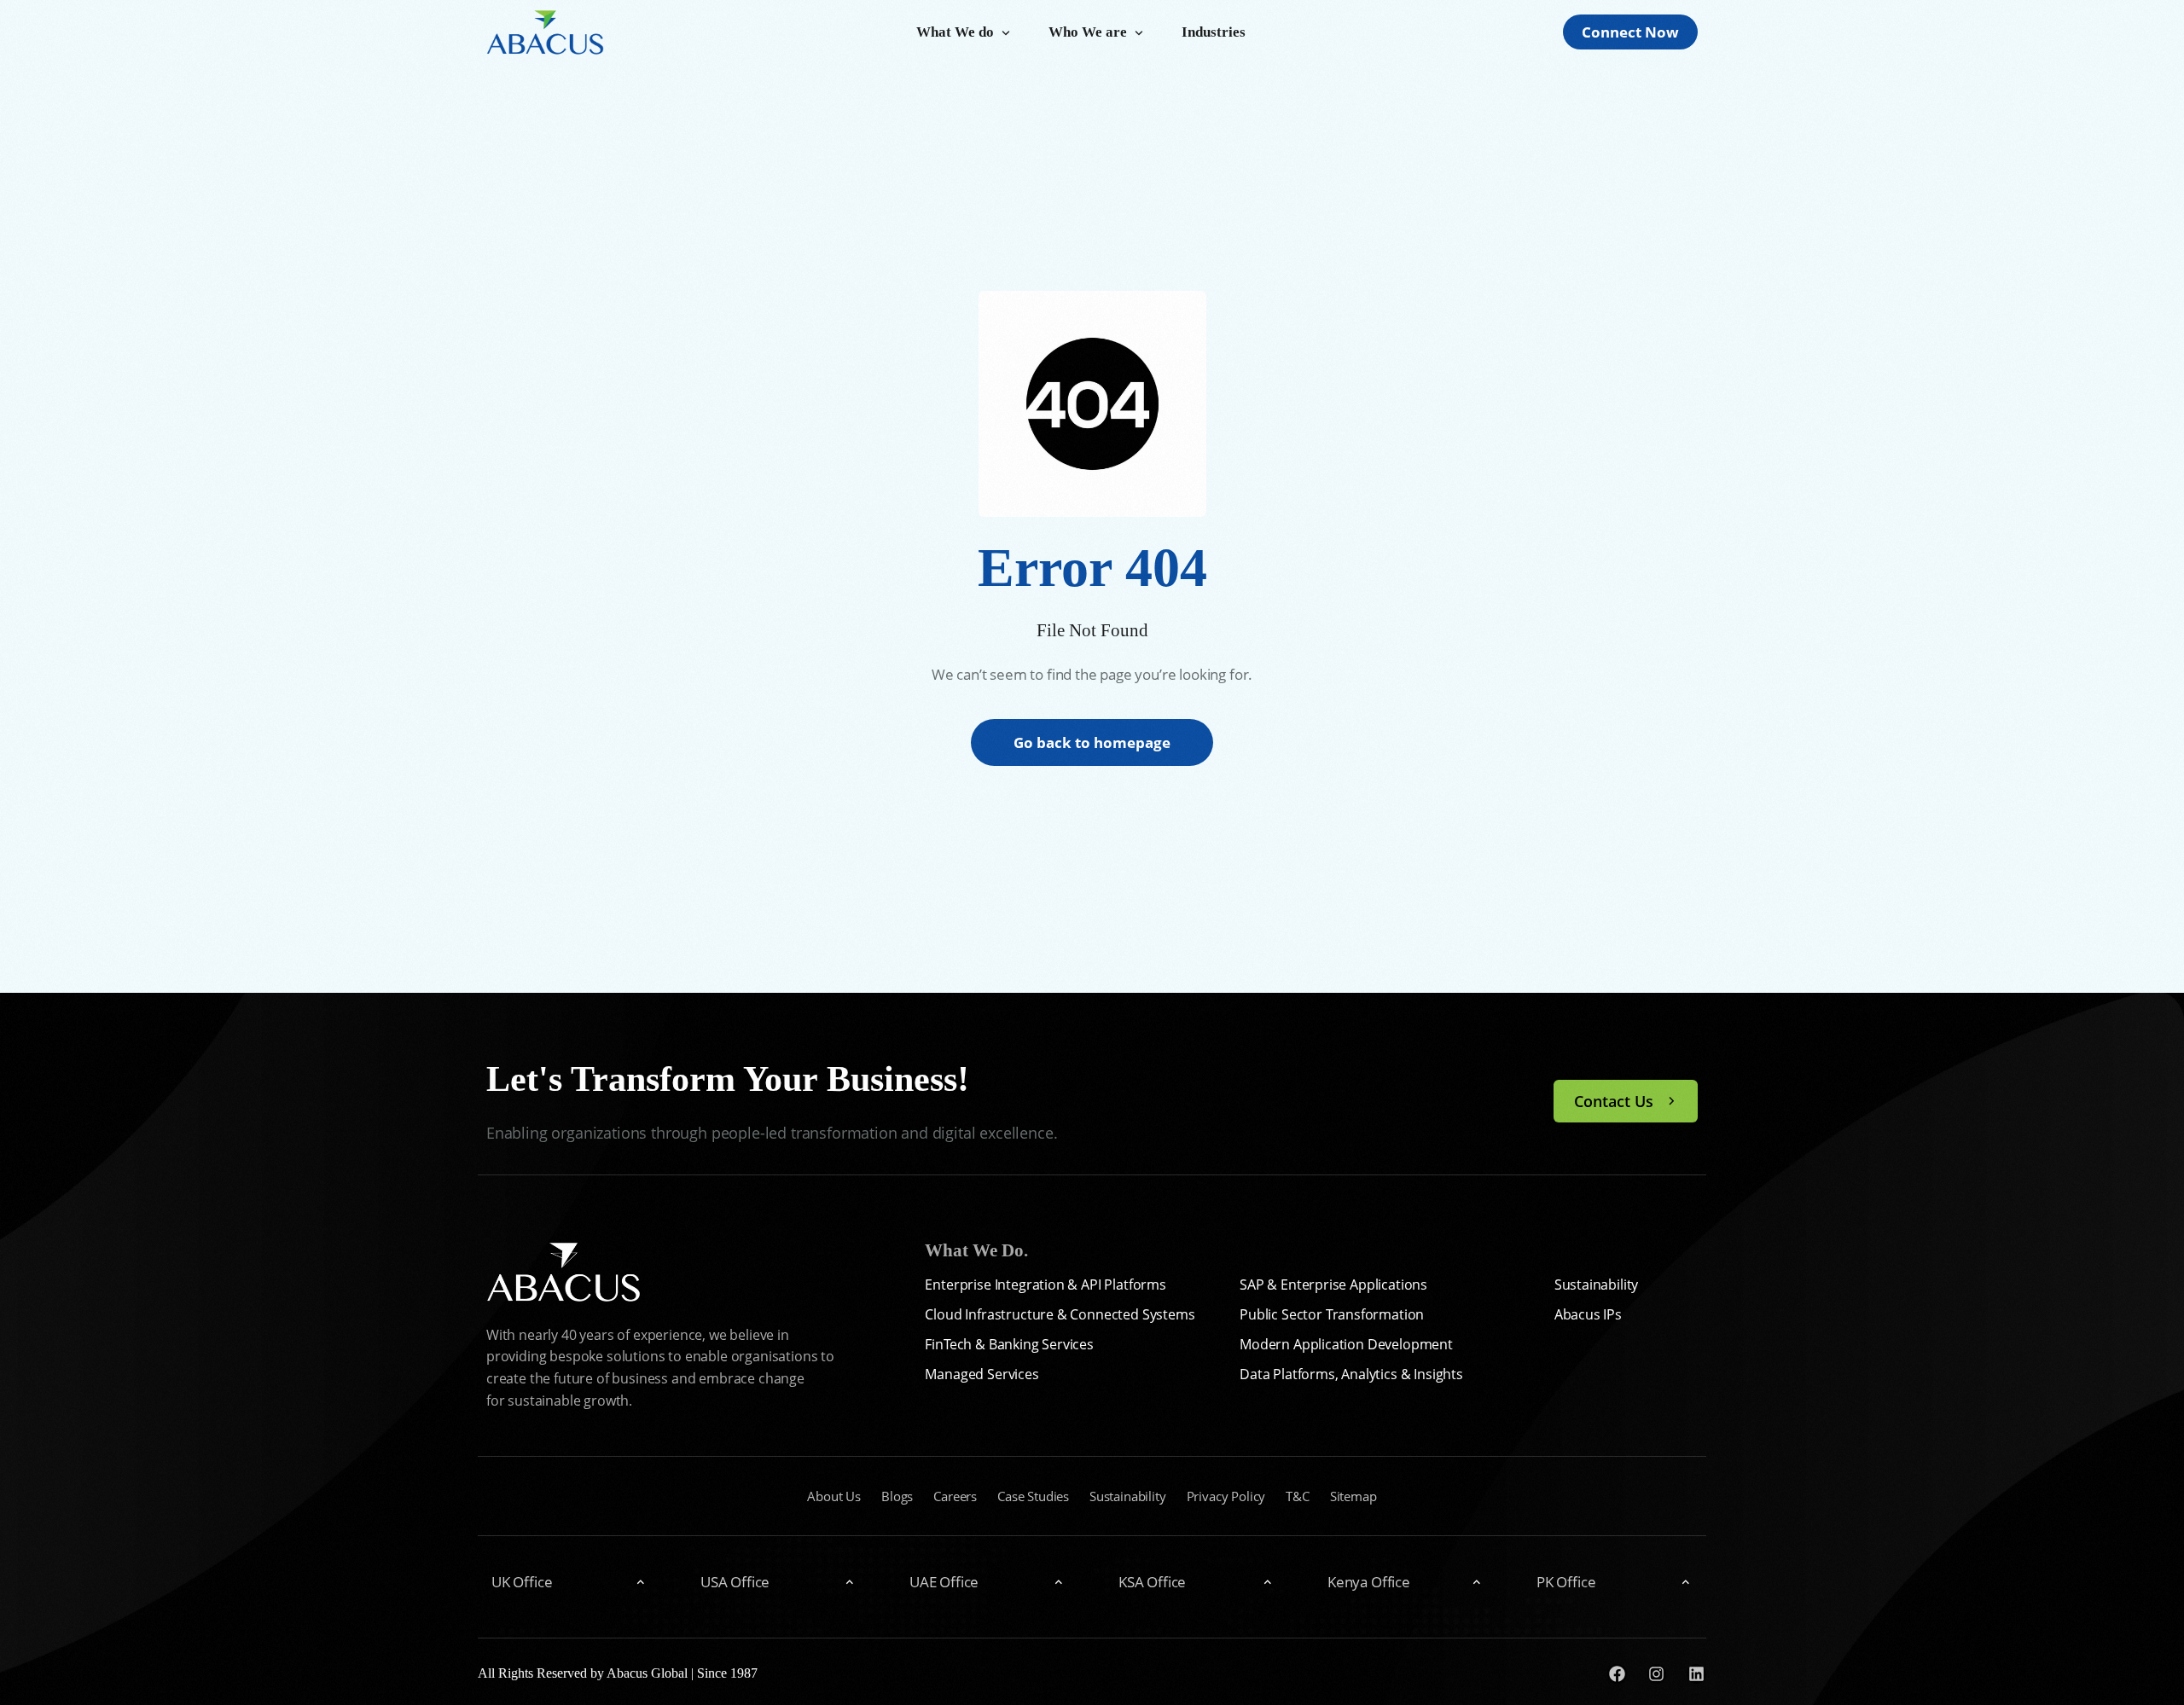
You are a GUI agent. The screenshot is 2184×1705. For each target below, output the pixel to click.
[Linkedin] (1696, 1674)
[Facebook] (1617, 1674)
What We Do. (976, 1250)
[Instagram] (1657, 1674)
